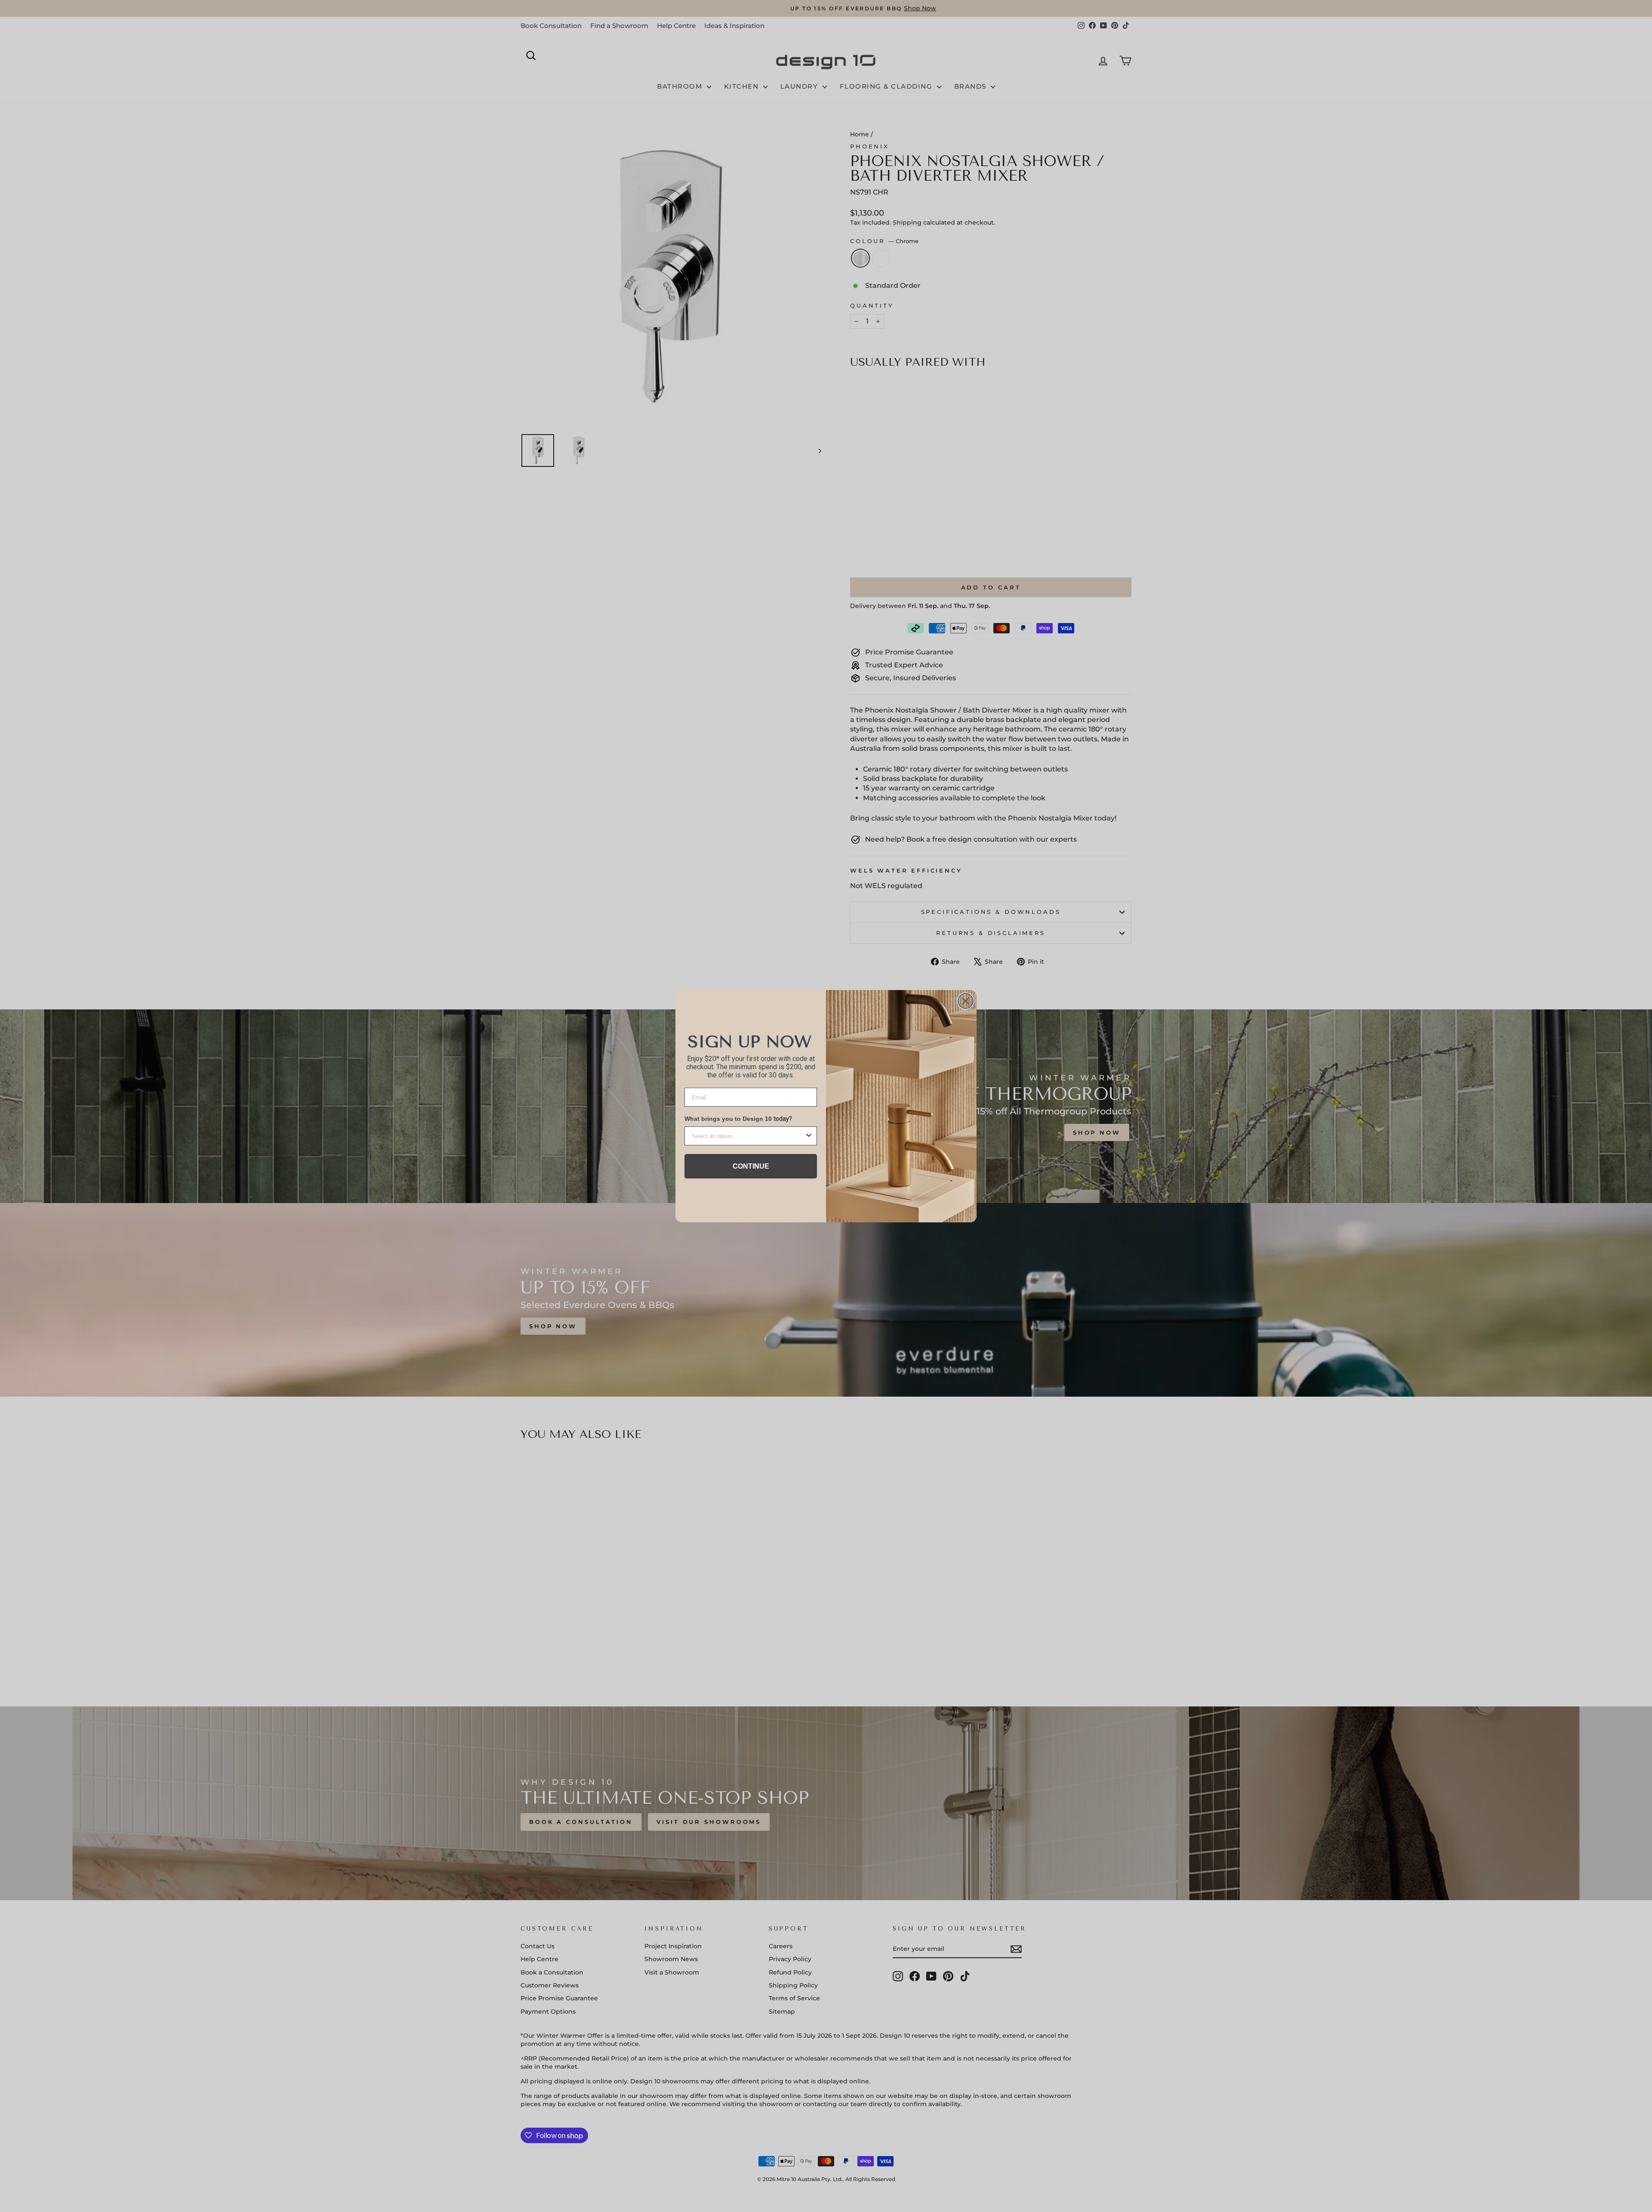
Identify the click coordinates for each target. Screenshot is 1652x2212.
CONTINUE (751, 1166)
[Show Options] (809, 1136)
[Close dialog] (966, 1001)
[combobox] (748, 1136)
